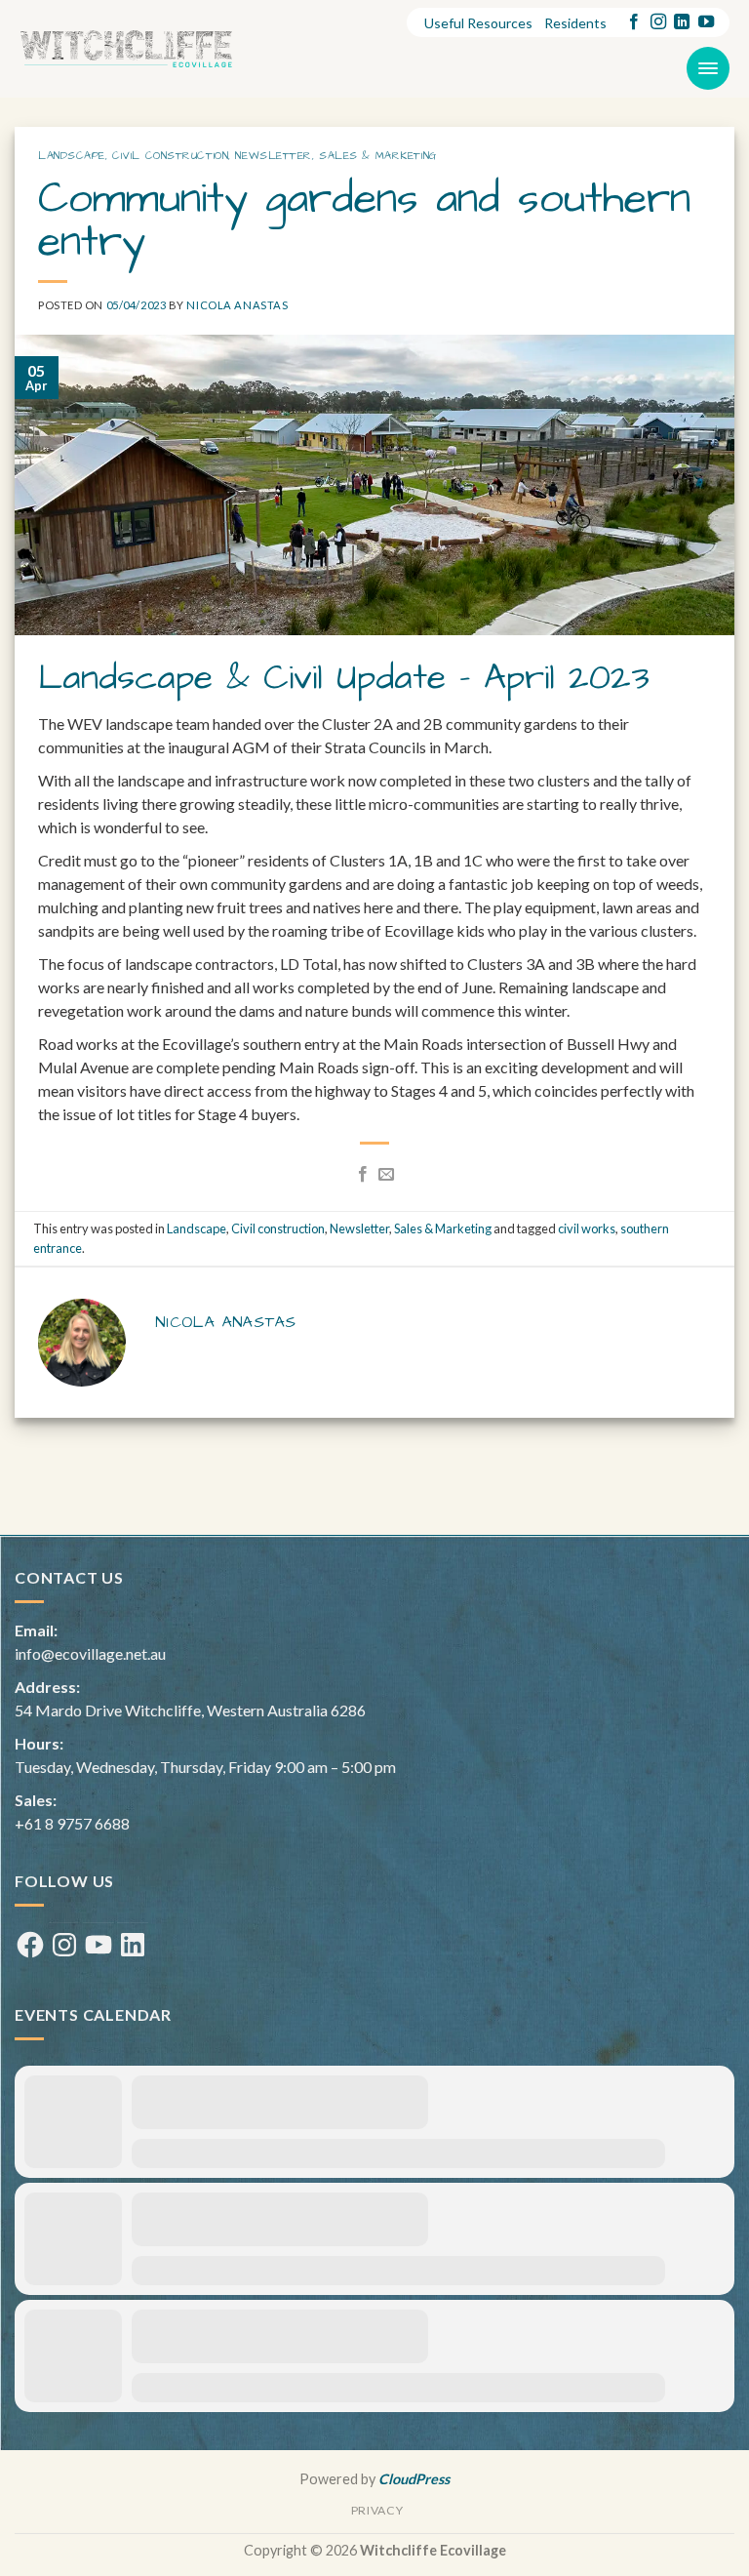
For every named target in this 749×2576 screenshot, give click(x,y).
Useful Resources (478, 23)
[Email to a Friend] (386, 1175)
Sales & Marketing (378, 156)
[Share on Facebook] (363, 1175)
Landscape (72, 156)
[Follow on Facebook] (634, 22)
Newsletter (274, 156)
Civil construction (170, 156)
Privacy (377, 2510)
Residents (575, 23)
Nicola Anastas (237, 305)
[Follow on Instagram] (658, 22)
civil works (587, 1228)
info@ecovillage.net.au (90, 1653)
